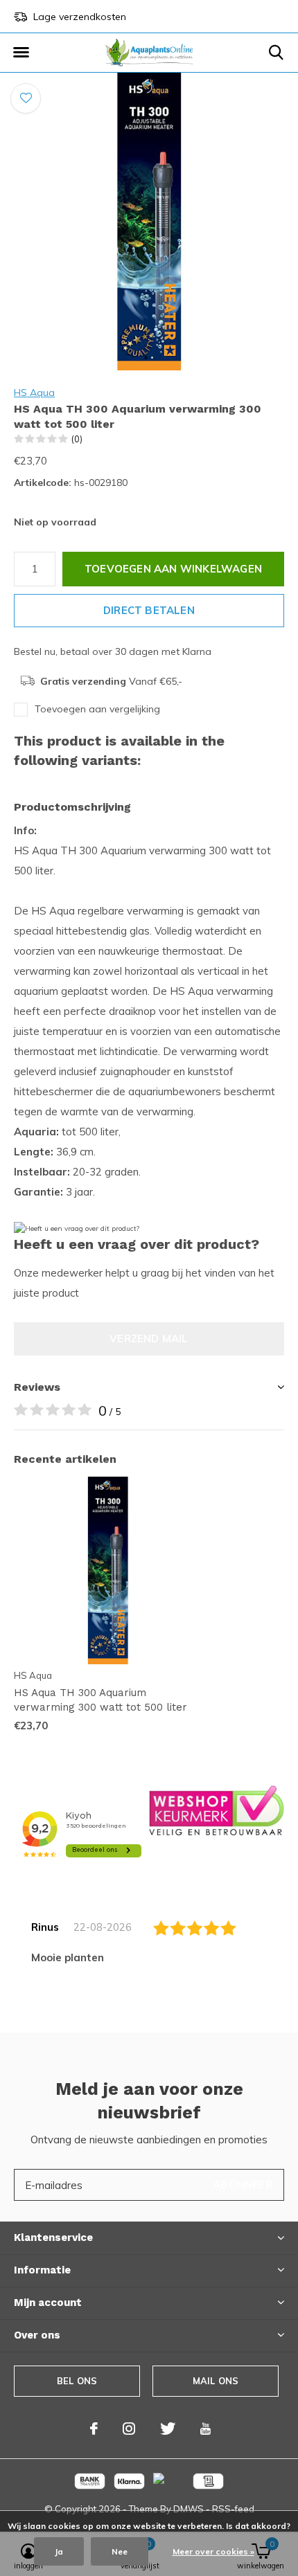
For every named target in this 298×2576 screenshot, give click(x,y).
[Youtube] (205, 2429)
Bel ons (77, 2381)
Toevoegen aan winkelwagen (173, 569)
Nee (120, 2551)
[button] (21, 53)
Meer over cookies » (213, 2551)
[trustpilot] (217, 1809)
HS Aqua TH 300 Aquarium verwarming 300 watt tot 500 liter (100, 1700)
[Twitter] (168, 2429)
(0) (77, 439)
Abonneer (243, 2185)
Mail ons (216, 2381)
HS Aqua (34, 393)
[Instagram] (129, 2429)
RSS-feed (233, 2509)
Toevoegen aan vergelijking (97, 709)
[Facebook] (94, 2429)
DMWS (189, 2509)
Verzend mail (149, 1339)
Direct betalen (149, 610)
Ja (59, 2551)
